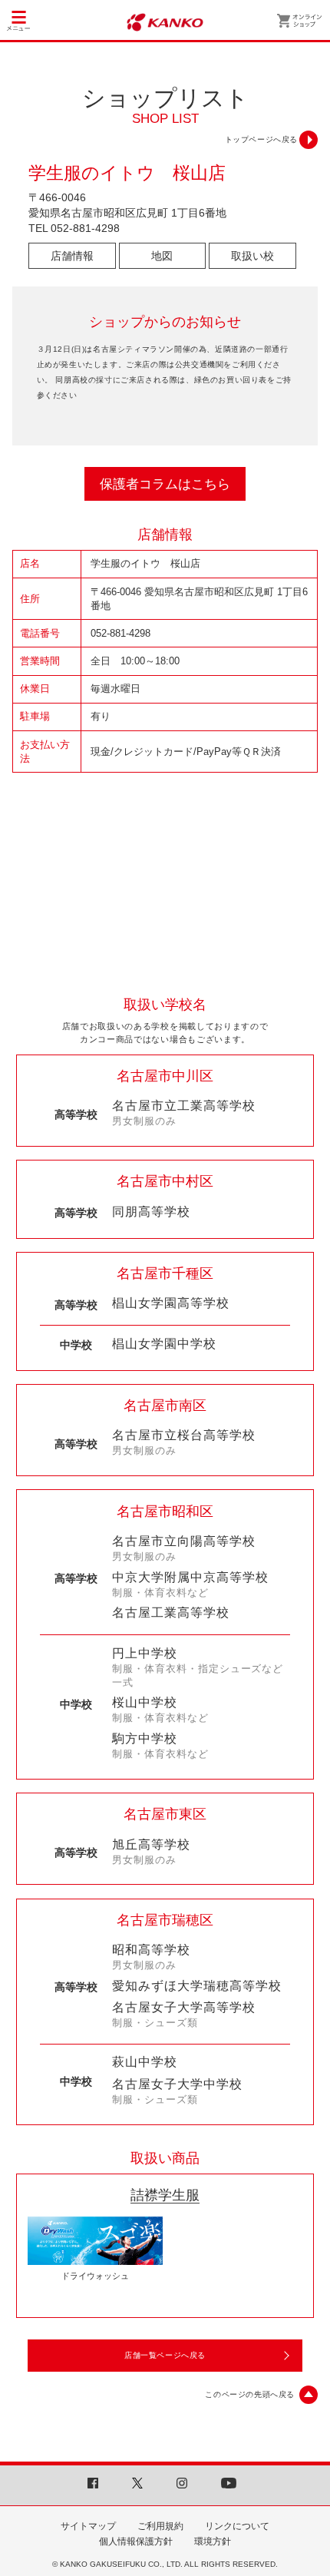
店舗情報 (72, 256)
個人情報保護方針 (136, 2541)
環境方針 (213, 2541)
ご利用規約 (160, 2526)
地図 (162, 256)
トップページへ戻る (261, 139)
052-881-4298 (85, 228)
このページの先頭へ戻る (250, 2394)
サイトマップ (88, 2526)
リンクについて (237, 2526)
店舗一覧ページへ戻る (165, 2355)
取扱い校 (252, 256)
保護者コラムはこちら (165, 484)
